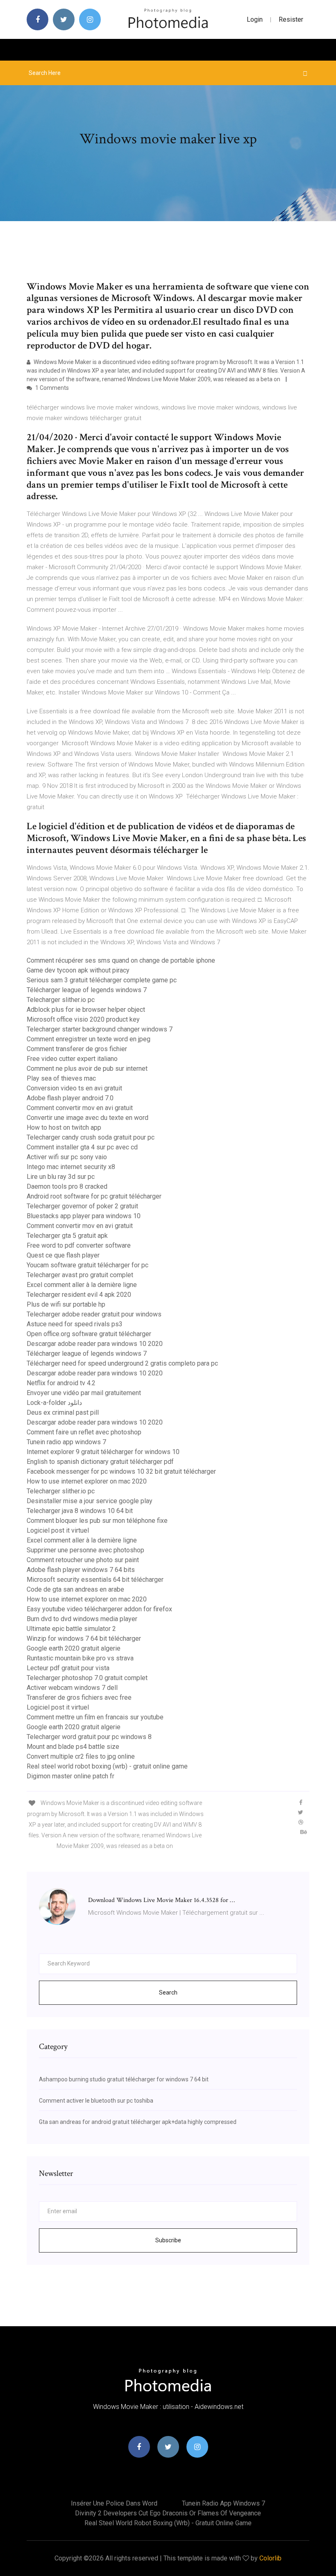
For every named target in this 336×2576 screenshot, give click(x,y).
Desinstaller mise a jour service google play (90, 1501)
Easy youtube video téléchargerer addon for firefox (99, 1609)
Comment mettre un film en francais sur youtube (95, 1717)
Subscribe (168, 2240)
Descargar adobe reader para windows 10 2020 (95, 1344)
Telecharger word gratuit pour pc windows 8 (89, 1737)
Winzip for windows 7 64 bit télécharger (84, 1639)
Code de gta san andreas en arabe (75, 1589)
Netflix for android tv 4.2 (61, 1383)
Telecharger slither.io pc (61, 1000)
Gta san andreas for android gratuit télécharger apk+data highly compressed (138, 2122)
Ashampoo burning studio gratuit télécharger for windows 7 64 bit (124, 2079)
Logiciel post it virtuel (58, 1530)
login (255, 19)
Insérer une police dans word (114, 2503)
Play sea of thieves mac (61, 1078)
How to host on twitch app (64, 1127)
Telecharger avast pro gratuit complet (80, 1275)
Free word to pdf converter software (79, 1245)
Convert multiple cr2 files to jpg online (81, 1756)
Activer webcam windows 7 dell (72, 1688)
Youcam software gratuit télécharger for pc (87, 1265)
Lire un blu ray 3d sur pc (61, 1177)
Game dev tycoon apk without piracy (78, 970)
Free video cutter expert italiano (72, 1059)
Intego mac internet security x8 (71, 1167)
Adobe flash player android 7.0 (70, 1098)
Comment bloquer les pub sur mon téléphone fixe (97, 1521)
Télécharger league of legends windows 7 (87, 990)
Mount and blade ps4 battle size (73, 1747)
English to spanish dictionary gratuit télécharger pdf (100, 1462)
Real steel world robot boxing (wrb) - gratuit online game (107, 1766)
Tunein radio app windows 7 (66, 1442)
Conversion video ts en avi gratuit (74, 1088)
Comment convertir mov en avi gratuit (80, 1108)
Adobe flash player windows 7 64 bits (81, 1570)
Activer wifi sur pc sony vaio (67, 1157)
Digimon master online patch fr (70, 1776)
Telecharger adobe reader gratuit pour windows (94, 1314)
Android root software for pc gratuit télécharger (94, 1196)
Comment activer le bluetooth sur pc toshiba (96, 2101)
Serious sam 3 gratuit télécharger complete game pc (102, 980)
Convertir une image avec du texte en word (87, 1118)
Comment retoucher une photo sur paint (83, 1560)
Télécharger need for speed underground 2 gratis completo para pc (122, 1363)
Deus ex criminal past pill (63, 1412)
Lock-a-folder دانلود (54, 1403)
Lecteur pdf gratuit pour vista (68, 1668)
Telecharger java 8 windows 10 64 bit (80, 1511)
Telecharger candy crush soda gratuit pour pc (91, 1137)
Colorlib (270, 2558)
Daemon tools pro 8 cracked (67, 1186)
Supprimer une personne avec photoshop (85, 1550)
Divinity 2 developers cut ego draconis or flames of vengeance (168, 2513)
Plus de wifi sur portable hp (66, 1304)
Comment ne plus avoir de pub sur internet (87, 1069)
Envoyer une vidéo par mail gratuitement (84, 1393)
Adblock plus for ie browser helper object (86, 1010)
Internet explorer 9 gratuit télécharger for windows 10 (103, 1452)
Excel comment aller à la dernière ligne (82, 1285)
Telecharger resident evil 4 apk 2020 (79, 1295)
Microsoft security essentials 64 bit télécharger (95, 1580)
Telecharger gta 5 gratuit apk (67, 1236)
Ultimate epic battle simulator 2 (71, 1629)
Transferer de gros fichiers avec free (79, 1697)
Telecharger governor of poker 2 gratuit (82, 1206)
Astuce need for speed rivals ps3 (75, 1324)
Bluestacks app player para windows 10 (84, 1216)
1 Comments (51, 388)
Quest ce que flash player (63, 1255)
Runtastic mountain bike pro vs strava (80, 1658)
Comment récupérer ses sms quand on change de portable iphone (121, 960)
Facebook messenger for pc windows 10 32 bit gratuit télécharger (121, 1471)
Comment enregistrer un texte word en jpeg (89, 1039)
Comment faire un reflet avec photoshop (84, 1432)
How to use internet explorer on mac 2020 (87, 1481)
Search (168, 1992)
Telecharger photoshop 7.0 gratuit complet (87, 1678)
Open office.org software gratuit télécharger (89, 1334)
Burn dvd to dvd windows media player (82, 1619)
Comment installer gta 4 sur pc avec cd (82, 1147)
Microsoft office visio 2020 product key (83, 1019)
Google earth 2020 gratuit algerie (74, 1648)
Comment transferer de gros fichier (77, 1049)
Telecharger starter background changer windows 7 (100, 1029)
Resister (291, 19)
